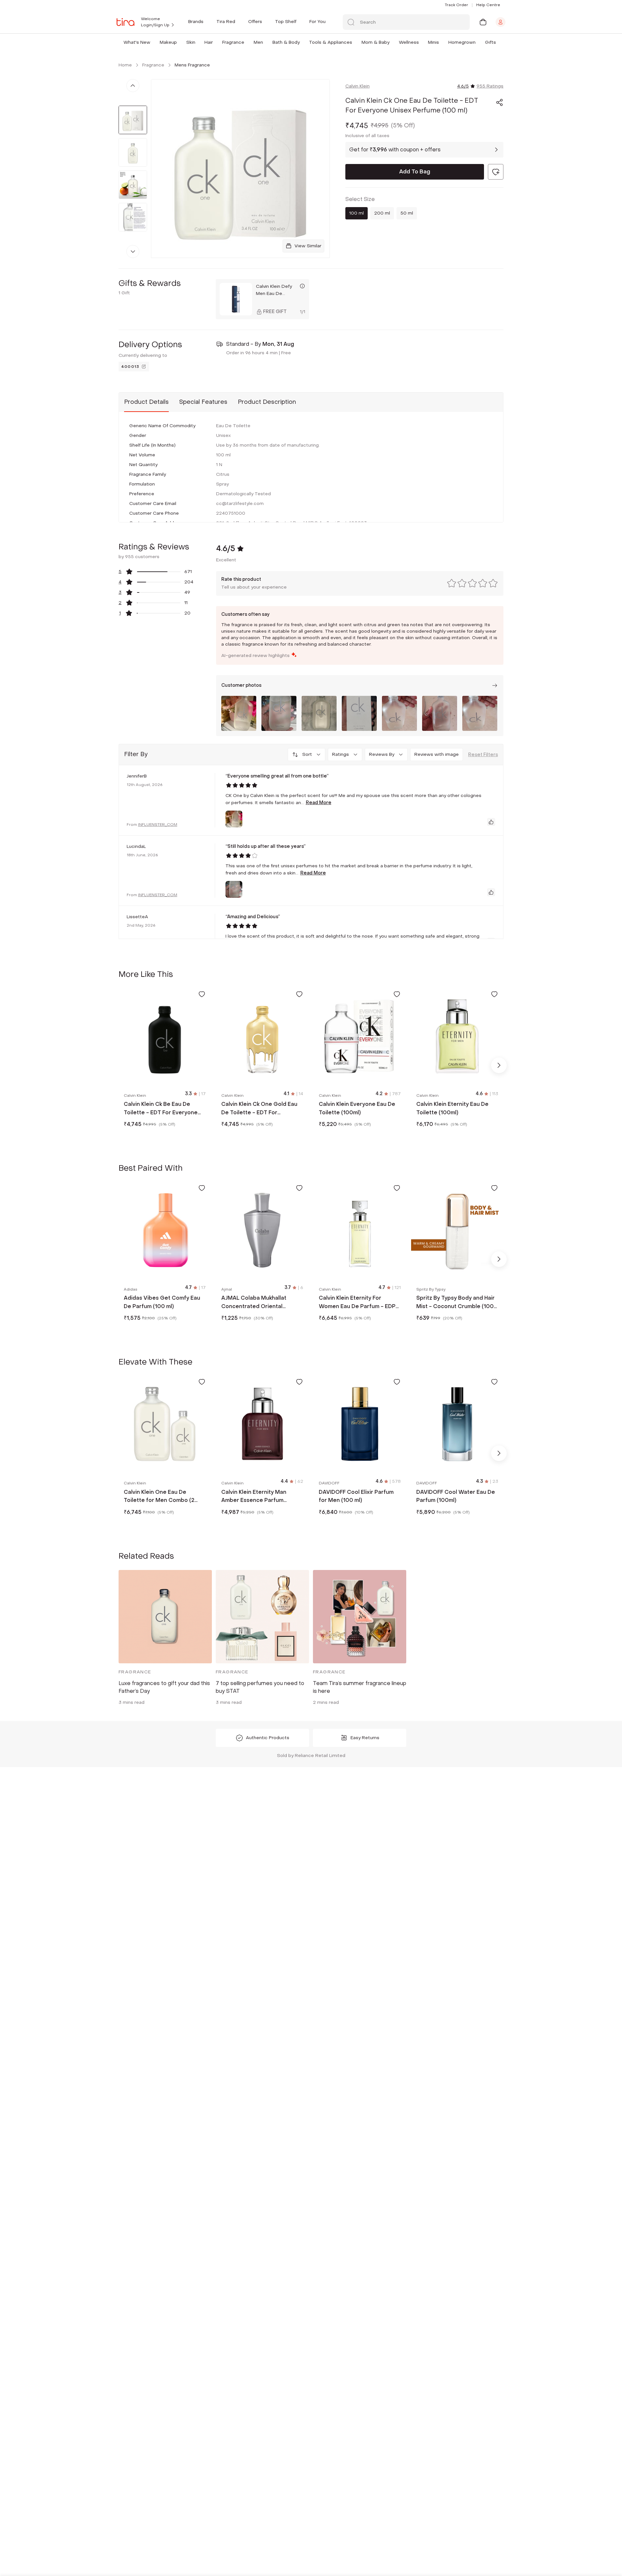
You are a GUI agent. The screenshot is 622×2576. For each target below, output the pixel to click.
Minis (433, 42)
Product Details (146, 402)
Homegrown (462, 42)
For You (317, 22)
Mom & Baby (375, 42)
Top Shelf (286, 22)
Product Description (267, 402)
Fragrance (233, 42)
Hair (209, 42)
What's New (137, 42)
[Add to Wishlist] (202, 994)
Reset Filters (483, 755)
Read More (319, 803)
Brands (196, 22)
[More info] (302, 286)
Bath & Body (286, 42)
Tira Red (226, 22)
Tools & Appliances (331, 42)
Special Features (203, 402)
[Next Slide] (499, 1065)
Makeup (168, 42)
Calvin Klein (357, 86)
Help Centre (488, 5)
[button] (152, 42)
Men (258, 42)
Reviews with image (437, 754)
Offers (255, 22)
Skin (191, 42)
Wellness (409, 42)
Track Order (456, 5)
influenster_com (158, 825)
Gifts (490, 42)
